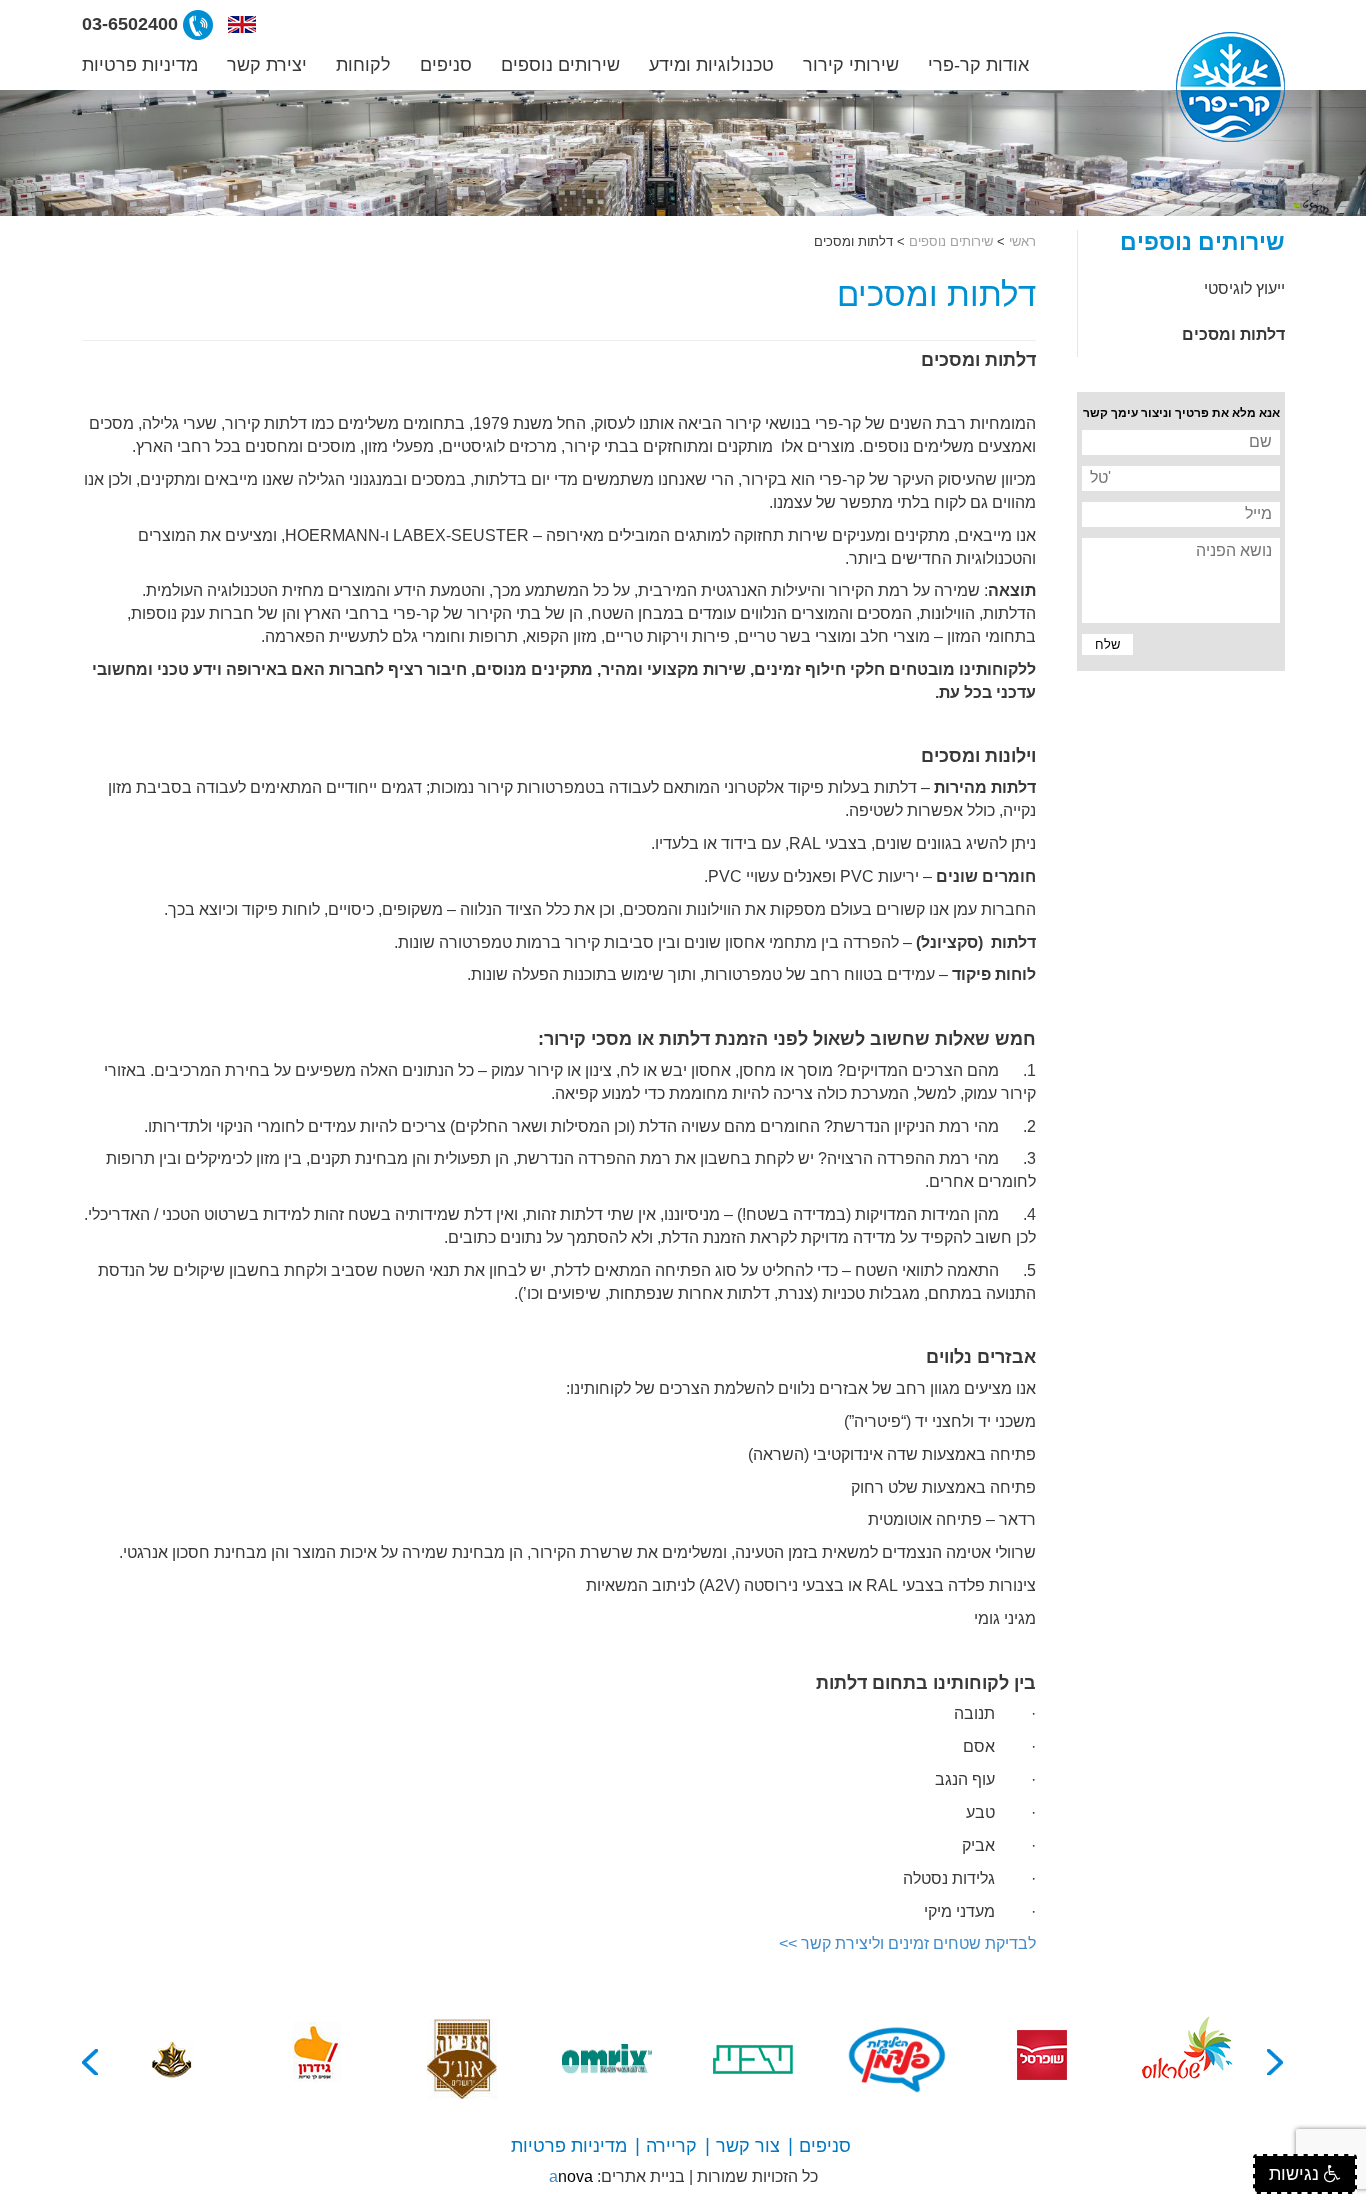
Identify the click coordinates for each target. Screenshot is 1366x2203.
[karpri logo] (1230, 87)
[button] (242, 24)
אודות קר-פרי (978, 65)
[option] (1187, 2059)
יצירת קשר (267, 65)
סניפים (446, 65)
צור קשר (748, 2146)
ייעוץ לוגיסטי (1244, 288)
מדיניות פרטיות (140, 65)
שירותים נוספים (560, 65)
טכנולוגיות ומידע (711, 65)
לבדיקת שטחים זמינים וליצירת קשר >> (907, 1943)
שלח (1102, 645)
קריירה (671, 2146)
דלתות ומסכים (1233, 334)
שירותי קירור (851, 65)
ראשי (1022, 241)
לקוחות (363, 65)
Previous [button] (1276, 2062)
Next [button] (91, 2062)
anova (571, 2176)
